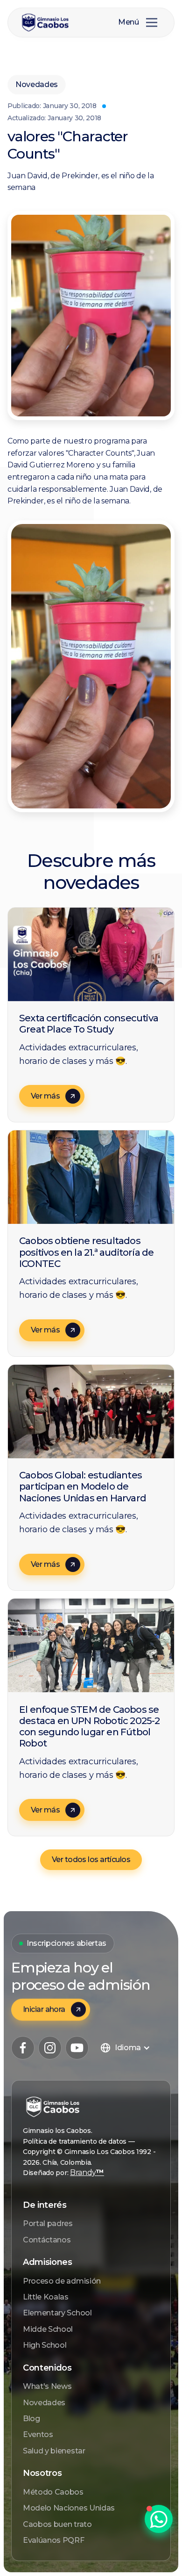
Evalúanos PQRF (54, 2540)
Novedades (44, 2403)
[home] (53, 23)
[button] (152, 22)
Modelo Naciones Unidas (69, 2508)
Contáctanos (47, 2240)
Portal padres (48, 2223)
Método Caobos (53, 2492)
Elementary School (57, 2313)
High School (45, 2345)
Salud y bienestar (54, 2451)
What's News (47, 2386)
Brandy (87, 2172)
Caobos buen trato (57, 2524)
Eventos (38, 2434)
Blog (31, 2419)
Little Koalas (46, 2297)
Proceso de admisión (62, 2281)
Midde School (48, 2329)
